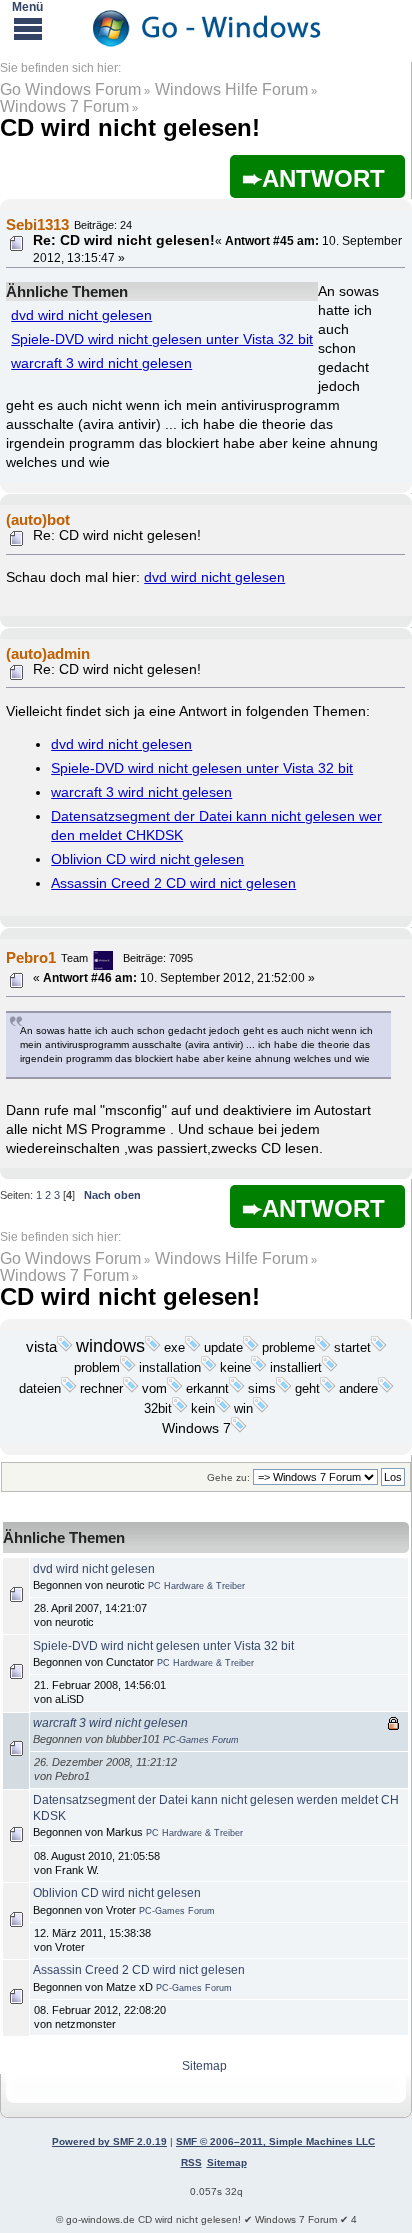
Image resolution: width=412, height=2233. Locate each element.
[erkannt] (237, 1389)
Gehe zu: (228, 1477)
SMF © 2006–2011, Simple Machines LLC (275, 2141)
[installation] (209, 1368)
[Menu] (28, 28)
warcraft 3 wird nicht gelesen (101, 363)
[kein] (223, 1409)
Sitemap (204, 2066)
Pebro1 (31, 957)
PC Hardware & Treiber (196, 1586)
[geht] (328, 1389)
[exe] (193, 1348)
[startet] (379, 1348)
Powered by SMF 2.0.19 (109, 2141)
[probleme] (323, 1348)
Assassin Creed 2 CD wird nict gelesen (173, 883)
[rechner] (131, 1389)
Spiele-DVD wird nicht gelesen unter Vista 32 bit (162, 339)
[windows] (153, 1348)
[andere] (386, 1389)
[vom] (175, 1389)
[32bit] (180, 1409)
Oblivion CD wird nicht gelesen (147, 859)
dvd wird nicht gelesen (81, 315)
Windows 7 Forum (64, 106)
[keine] (259, 1368)
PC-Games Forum (201, 1740)
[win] (261, 1409)
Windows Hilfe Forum (231, 89)
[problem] (128, 1368)
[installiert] (330, 1368)
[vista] (65, 1348)
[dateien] (69, 1389)
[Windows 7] (239, 1429)
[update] (251, 1348)
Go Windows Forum (70, 89)
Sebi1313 (37, 224)
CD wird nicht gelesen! (130, 127)
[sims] (284, 1389)
